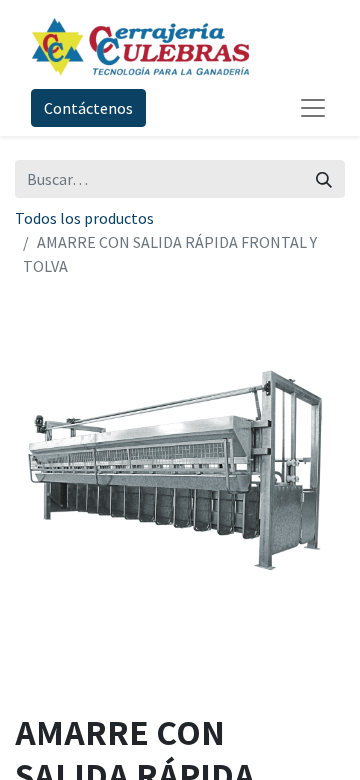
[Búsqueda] (324, 179)
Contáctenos (88, 108)
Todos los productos (84, 218)
